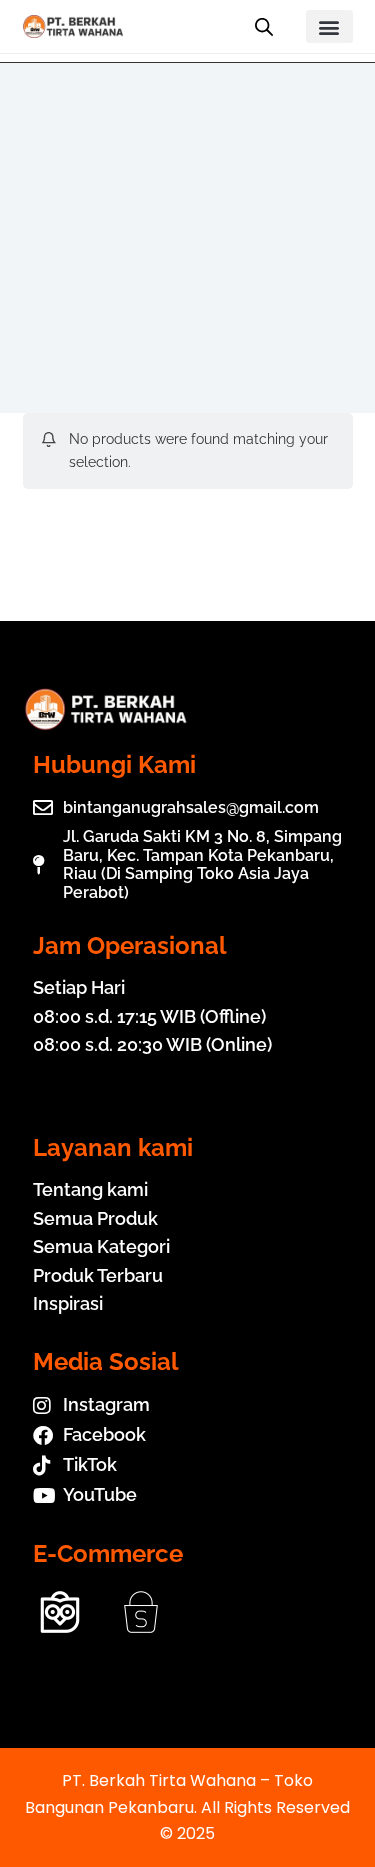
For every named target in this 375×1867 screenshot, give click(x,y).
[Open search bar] (264, 27)
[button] (329, 26)
